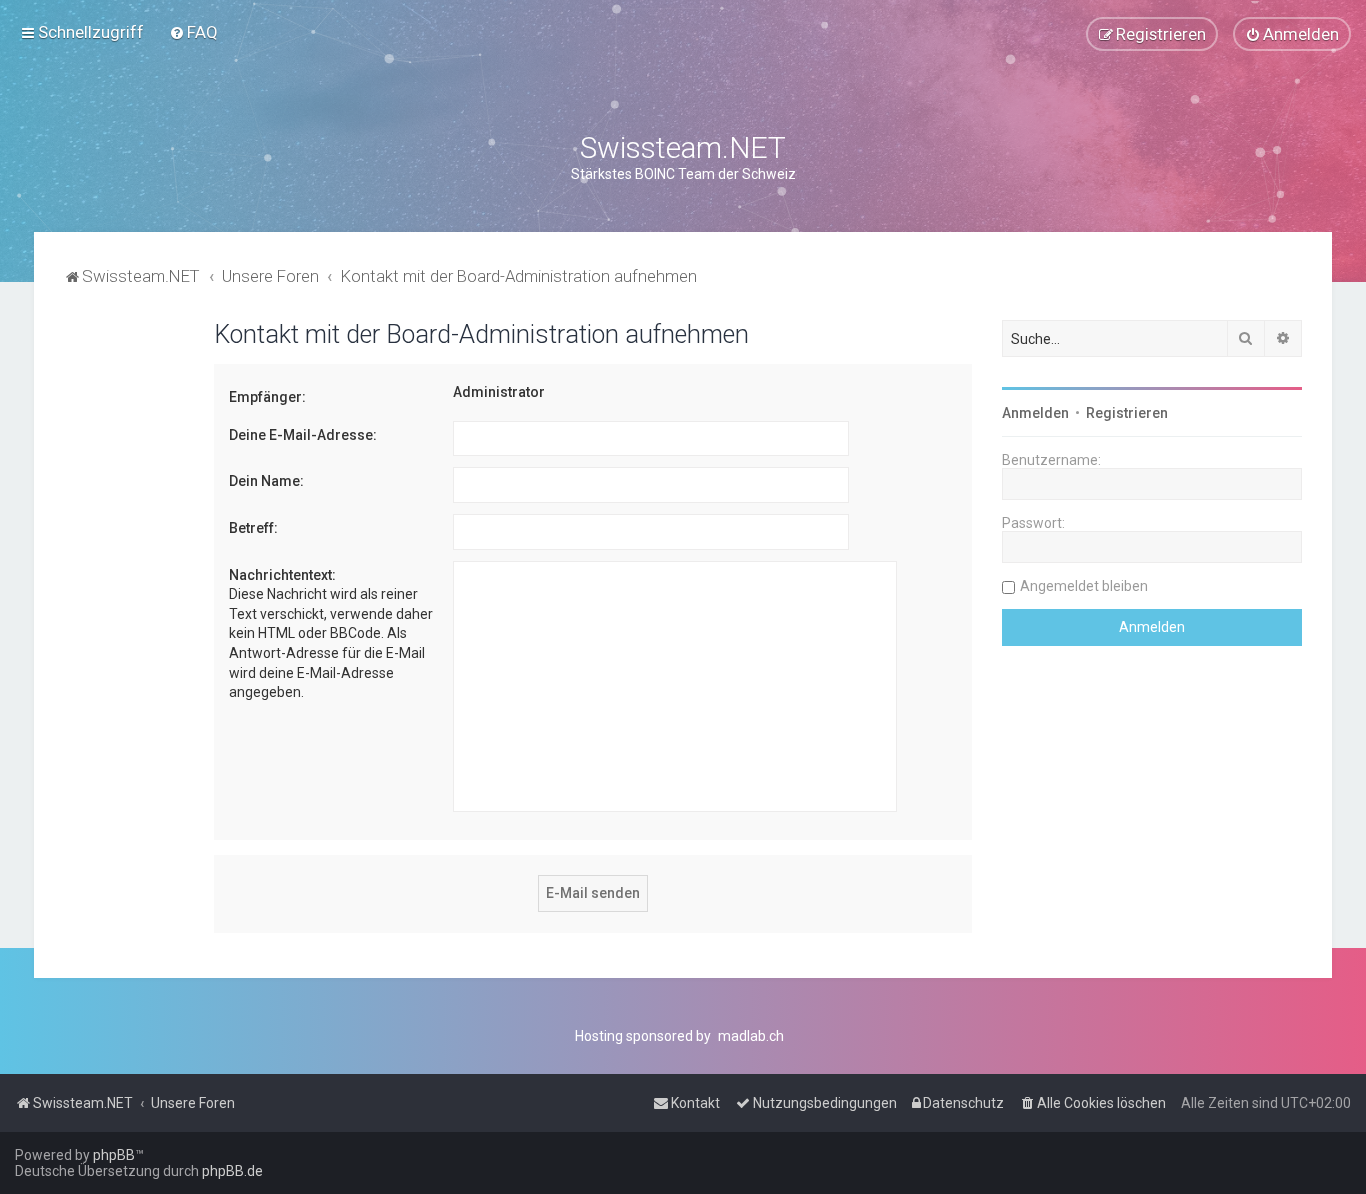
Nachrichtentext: (282, 575)
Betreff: (253, 528)
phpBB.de (232, 1171)
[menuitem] (193, 32)
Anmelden (1035, 413)
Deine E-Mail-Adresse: (303, 435)
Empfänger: (267, 397)
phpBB (114, 1155)
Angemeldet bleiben (1084, 586)
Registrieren (1127, 413)
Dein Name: (266, 481)
